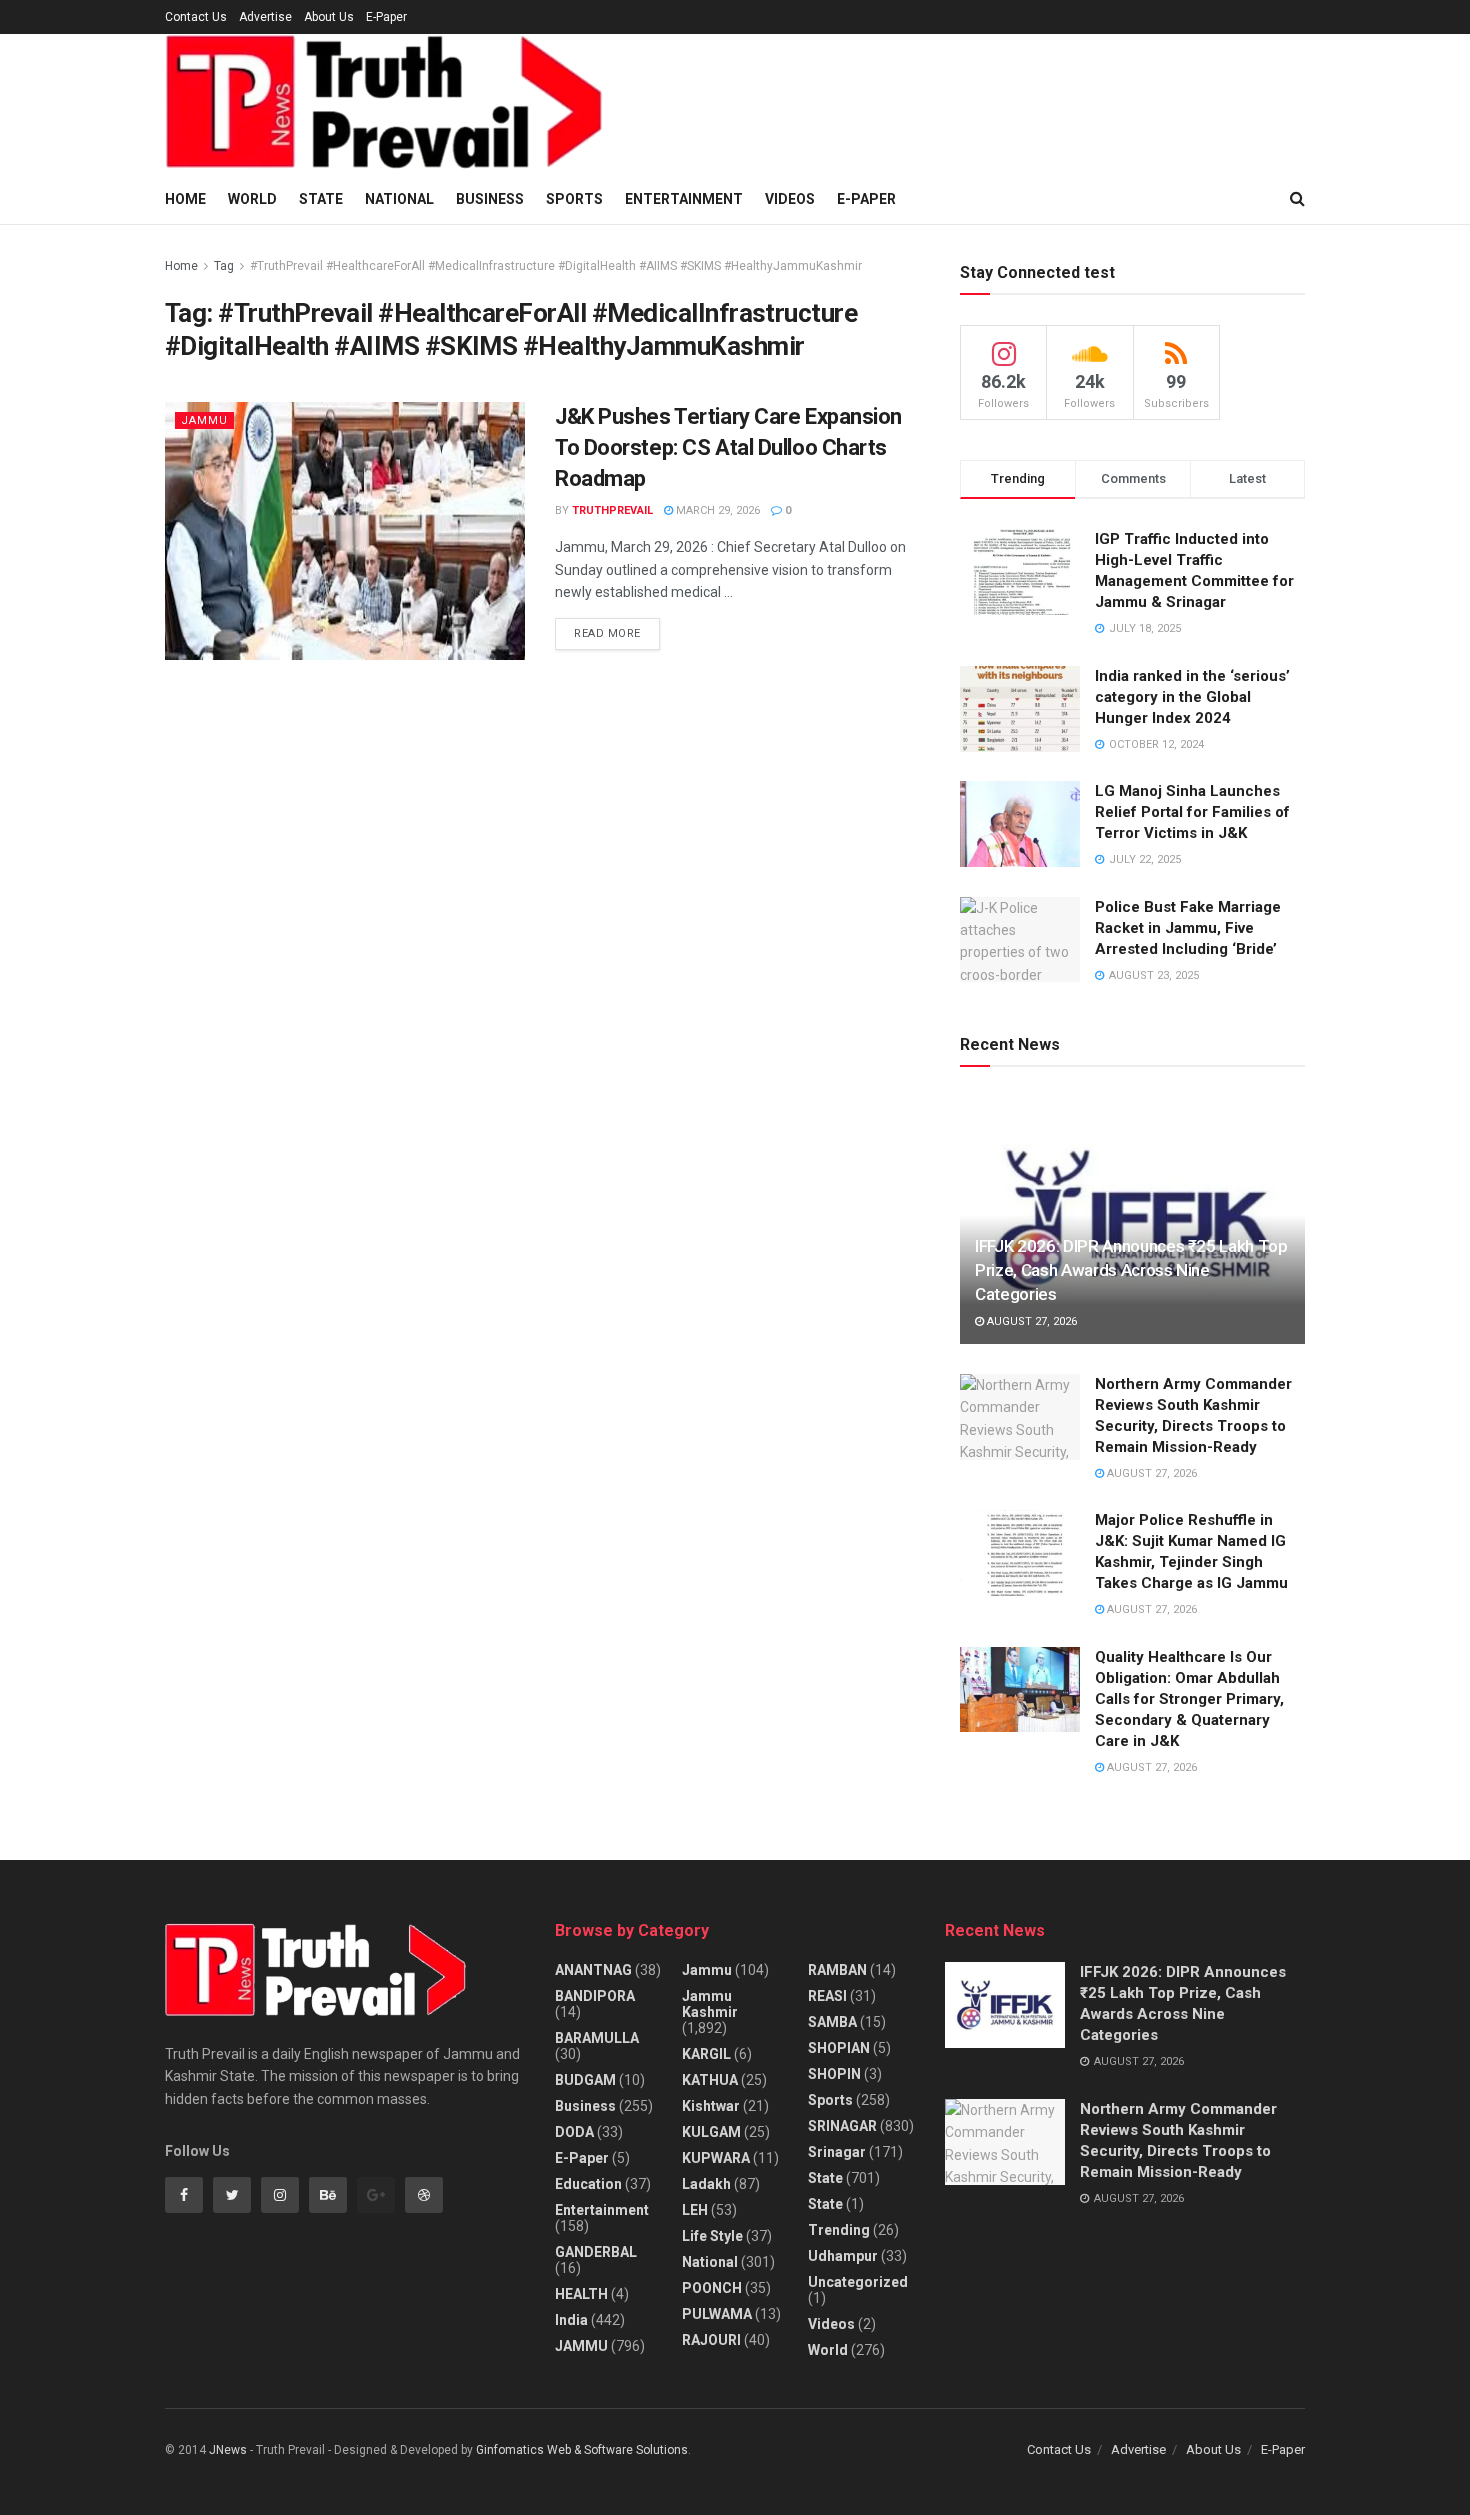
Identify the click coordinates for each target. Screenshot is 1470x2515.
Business (490, 199)
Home (185, 199)
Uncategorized (858, 2282)
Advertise (265, 17)
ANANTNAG (593, 1970)
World (252, 199)
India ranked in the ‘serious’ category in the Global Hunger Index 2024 (1192, 697)
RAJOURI (711, 2340)
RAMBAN (837, 1970)
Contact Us (196, 17)
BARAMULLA (597, 2038)
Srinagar (837, 2152)
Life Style (712, 2236)
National (399, 199)
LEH (695, 2210)
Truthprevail (612, 510)
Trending (839, 2230)
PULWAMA (717, 2314)
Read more (607, 633)
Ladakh (706, 2184)
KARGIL (706, 2054)
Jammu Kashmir (710, 2004)
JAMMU (204, 420)
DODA (574, 2132)
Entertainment (684, 199)
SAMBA (832, 2022)
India (571, 2320)
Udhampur (843, 2256)
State (321, 199)
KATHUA (710, 2080)
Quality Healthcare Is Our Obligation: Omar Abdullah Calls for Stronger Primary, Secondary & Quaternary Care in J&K (1189, 1699)
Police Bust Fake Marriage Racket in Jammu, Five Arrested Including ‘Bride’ (1188, 928)
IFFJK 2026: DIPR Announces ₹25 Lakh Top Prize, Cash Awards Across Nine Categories (1131, 1270)
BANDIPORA (595, 1996)
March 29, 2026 (716, 510)
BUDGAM (585, 2080)
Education (588, 2184)
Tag (224, 266)
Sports (574, 199)
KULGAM (711, 2132)
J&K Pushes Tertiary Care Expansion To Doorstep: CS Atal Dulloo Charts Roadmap (728, 447)
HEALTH (581, 2294)
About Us (329, 17)
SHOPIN (834, 2074)
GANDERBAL (596, 2252)
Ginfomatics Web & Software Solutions (582, 2450)
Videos (790, 199)
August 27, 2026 (1030, 1321)
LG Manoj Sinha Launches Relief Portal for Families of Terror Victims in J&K (1192, 812)
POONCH (712, 2288)
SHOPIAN (839, 2048)
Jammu (707, 1970)
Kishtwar (711, 2106)
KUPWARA (716, 2158)
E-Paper (386, 17)
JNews (228, 2450)
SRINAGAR (842, 2126)
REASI (827, 1996)
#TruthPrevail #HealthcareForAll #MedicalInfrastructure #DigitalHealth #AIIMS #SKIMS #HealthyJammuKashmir (556, 266)
